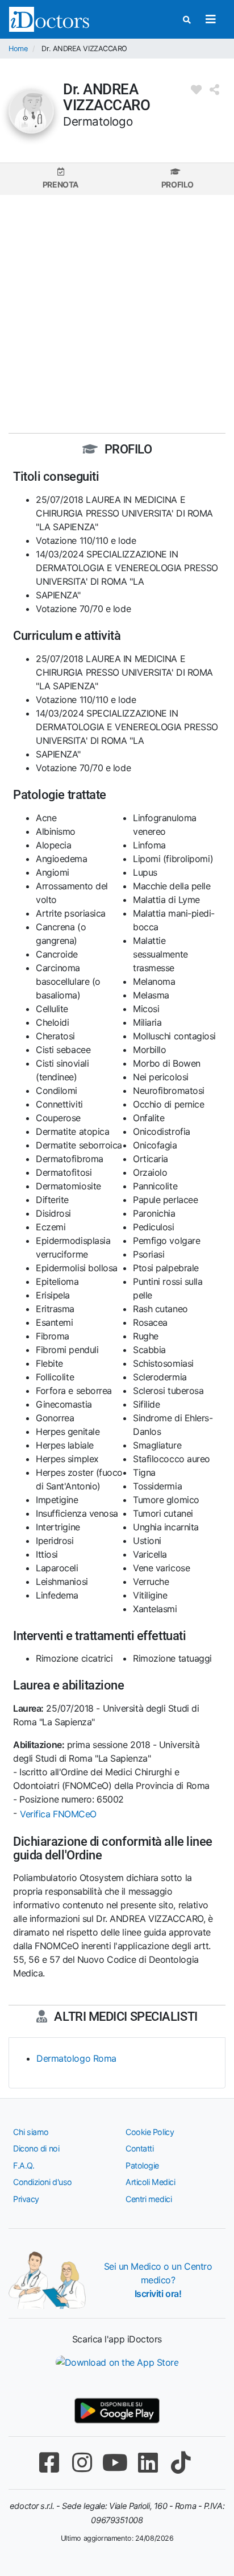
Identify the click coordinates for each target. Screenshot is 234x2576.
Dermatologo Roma (76, 2058)
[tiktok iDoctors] (181, 2463)
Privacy (26, 2199)
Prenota (60, 184)
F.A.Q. (24, 2165)
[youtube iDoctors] (115, 2463)
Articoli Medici (150, 2182)
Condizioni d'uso (43, 2182)
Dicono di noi (36, 2148)
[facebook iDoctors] (49, 2463)
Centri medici (149, 2199)
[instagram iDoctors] (82, 2463)
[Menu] (210, 19)
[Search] (187, 20)
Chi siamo (31, 2132)
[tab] (60, 179)
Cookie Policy (150, 2132)
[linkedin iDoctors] (148, 2463)
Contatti (139, 2148)
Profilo (177, 184)
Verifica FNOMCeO (58, 1814)
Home (18, 49)
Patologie (142, 2165)
